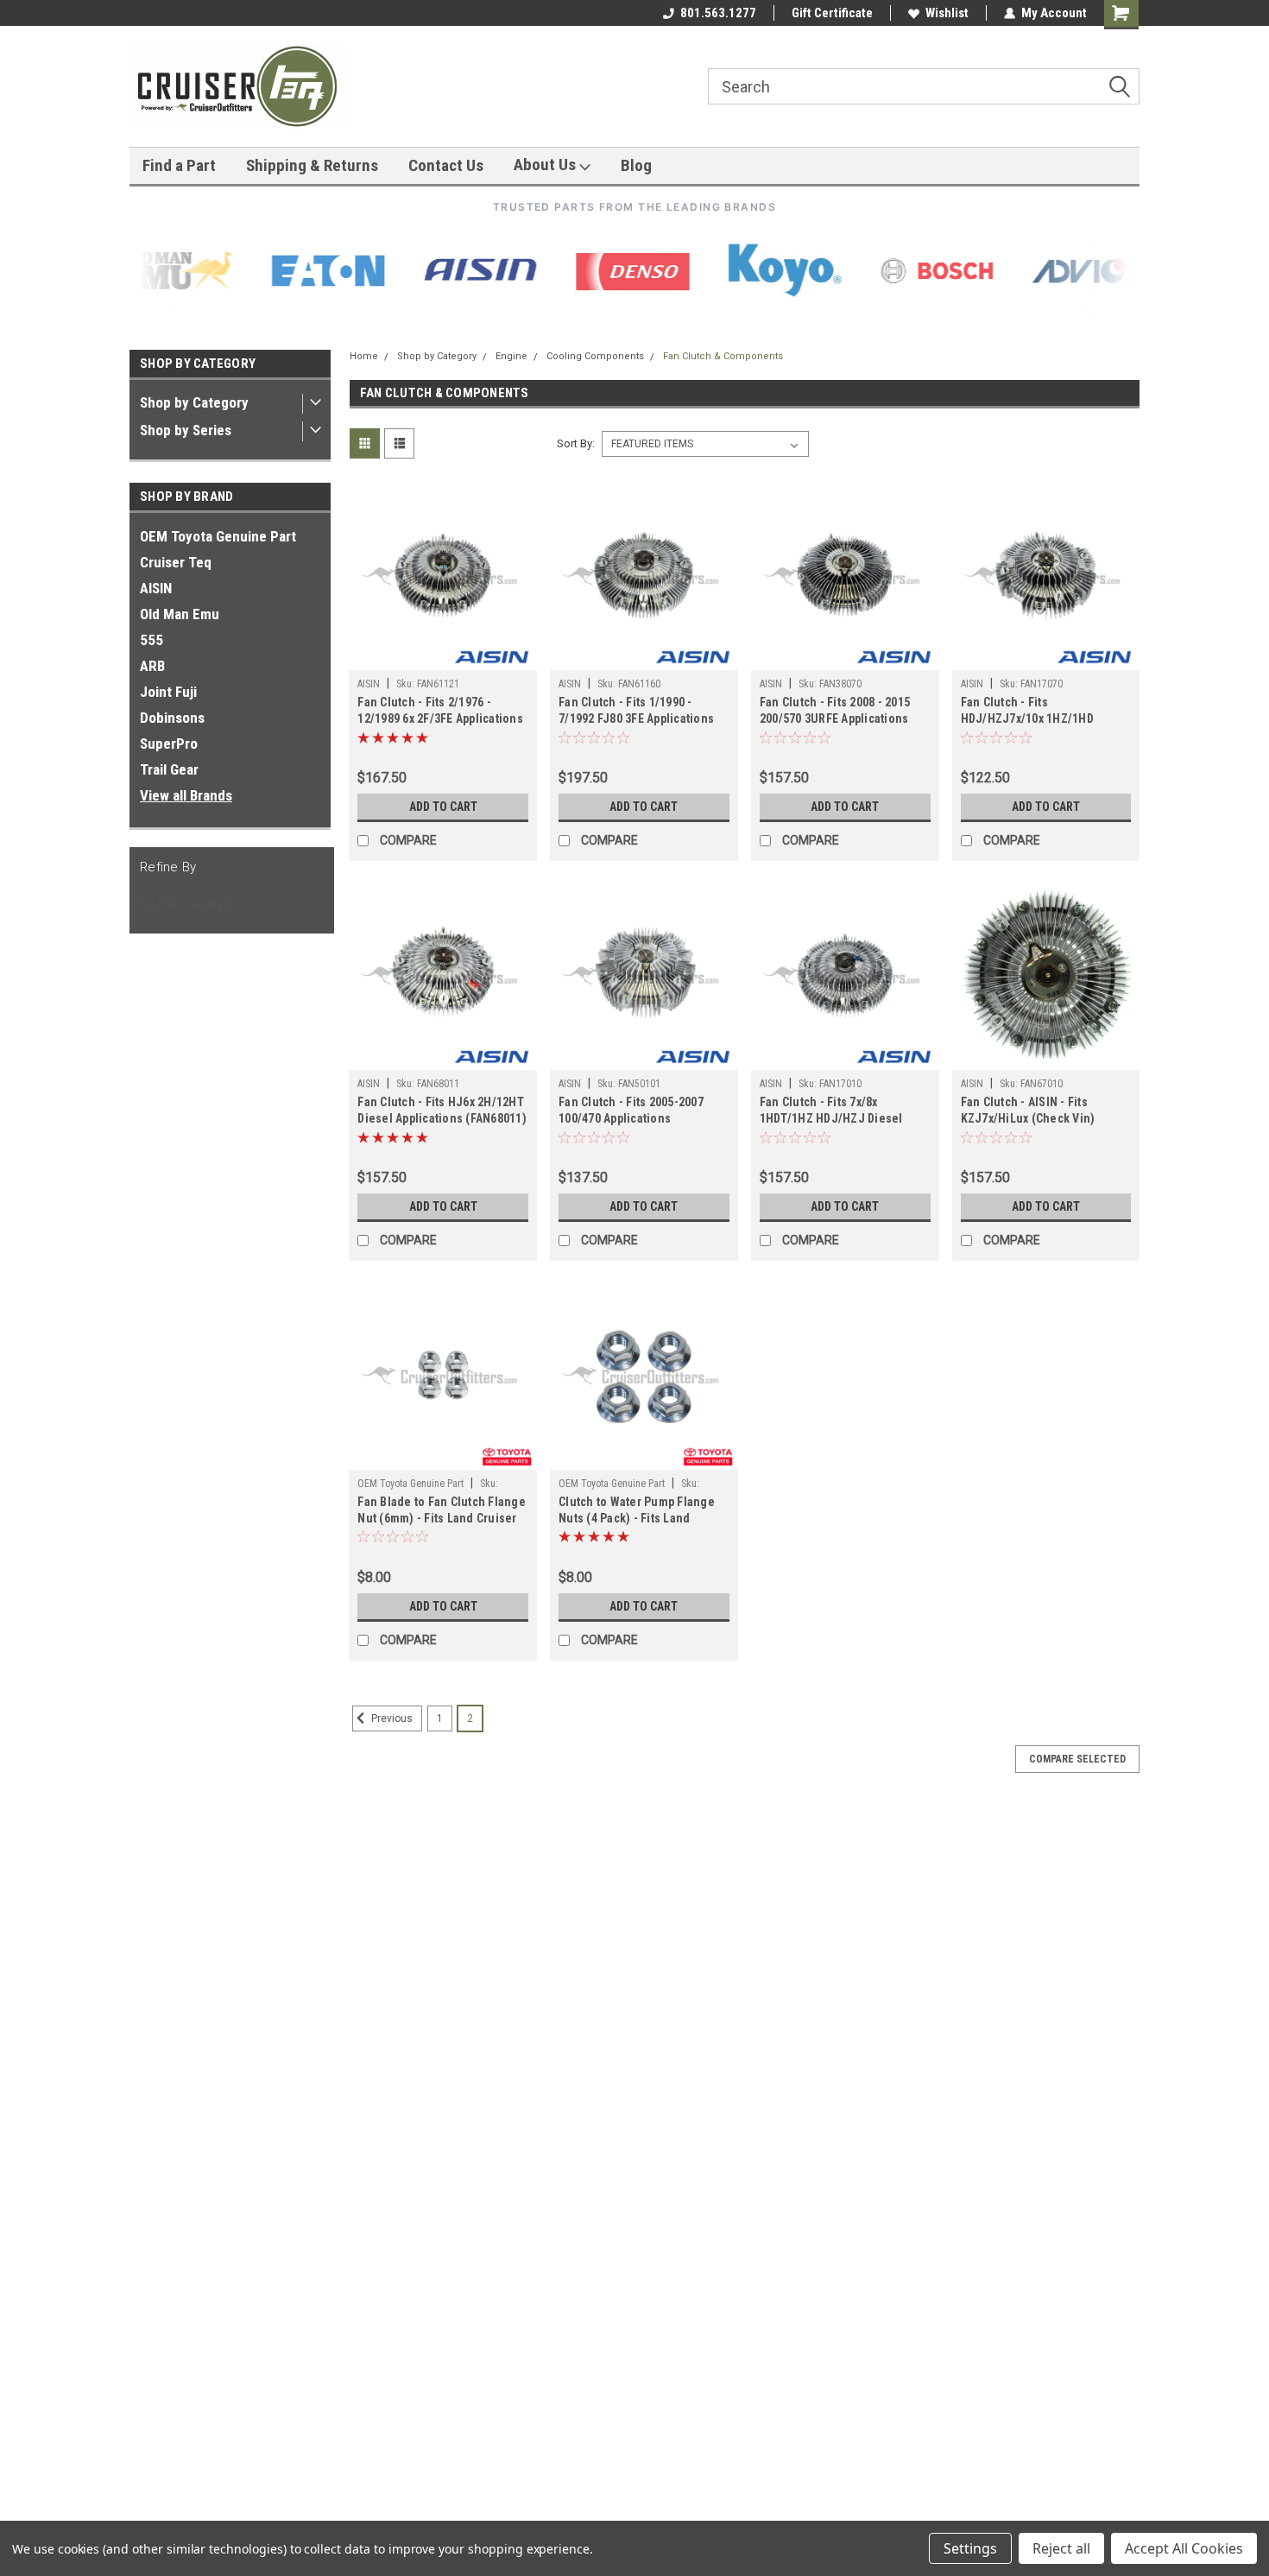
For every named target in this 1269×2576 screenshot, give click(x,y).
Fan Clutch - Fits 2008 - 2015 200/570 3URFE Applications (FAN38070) (835, 718)
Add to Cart (443, 807)
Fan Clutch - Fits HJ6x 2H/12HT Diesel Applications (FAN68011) (442, 1110)
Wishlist (947, 13)
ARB (152, 666)
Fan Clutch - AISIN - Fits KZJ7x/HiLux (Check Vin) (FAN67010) (1028, 1118)
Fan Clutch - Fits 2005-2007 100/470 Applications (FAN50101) (631, 1118)
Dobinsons (172, 718)
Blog (636, 165)
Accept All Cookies (1184, 2548)
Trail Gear (169, 769)
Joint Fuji (168, 692)
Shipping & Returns (312, 165)
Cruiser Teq (176, 562)
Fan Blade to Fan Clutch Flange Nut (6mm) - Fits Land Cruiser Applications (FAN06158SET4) (442, 1518)
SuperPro (169, 744)
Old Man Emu (180, 614)
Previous (391, 1718)
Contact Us (446, 165)
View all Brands (186, 795)
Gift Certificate (832, 13)
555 (152, 640)
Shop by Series (186, 430)
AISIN (156, 588)
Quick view (443, 657)
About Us (546, 165)
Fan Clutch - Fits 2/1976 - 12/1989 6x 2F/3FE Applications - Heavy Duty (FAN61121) (440, 718)
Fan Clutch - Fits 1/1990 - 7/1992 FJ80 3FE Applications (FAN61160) (636, 718)
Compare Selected (1077, 1759)
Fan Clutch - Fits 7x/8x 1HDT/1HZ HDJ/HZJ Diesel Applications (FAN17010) (831, 1118)
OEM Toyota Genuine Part (218, 536)
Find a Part (179, 165)
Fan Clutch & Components (723, 356)
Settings (970, 2548)
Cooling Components (595, 356)
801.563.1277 (718, 13)
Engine (511, 356)
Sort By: (576, 443)
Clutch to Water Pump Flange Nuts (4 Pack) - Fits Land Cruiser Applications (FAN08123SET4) (637, 1526)
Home (364, 356)
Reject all (1061, 2548)
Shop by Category (194, 402)
